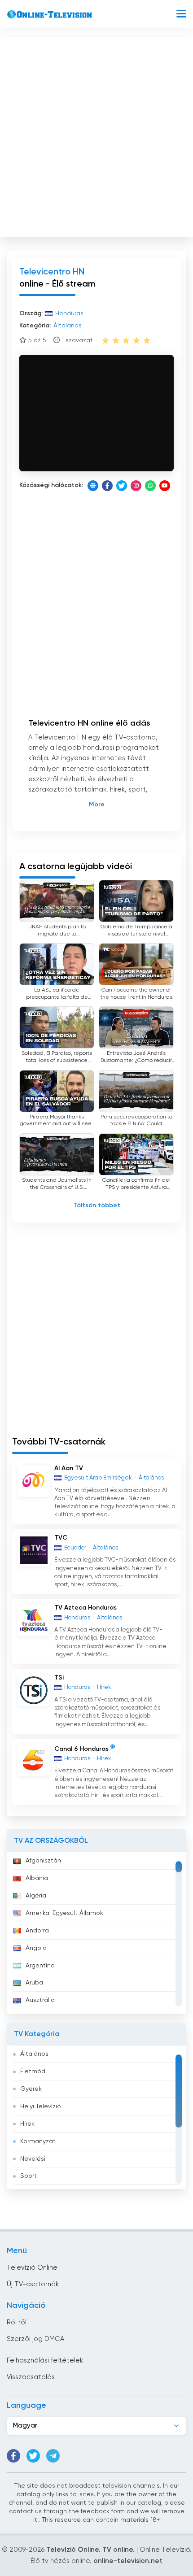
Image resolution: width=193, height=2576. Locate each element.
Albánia (37, 1878)
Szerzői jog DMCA (35, 2339)
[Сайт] (93, 486)
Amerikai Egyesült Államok (64, 1913)
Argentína (40, 1966)
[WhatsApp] (150, 486)
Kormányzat (38, 2141)
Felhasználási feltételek (45, 2361)
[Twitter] (122, 486)
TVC (61, 1538)
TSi (59, 1678)
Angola (36, 1948)
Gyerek (31, 2089)
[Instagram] (136, 486)
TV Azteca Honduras (86, 1608)
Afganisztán (43, 1861)
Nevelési (33, 2159)
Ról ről (17, 2322)
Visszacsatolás (31, 2377)
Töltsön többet (97, 1205)
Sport (29, 2176)
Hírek (27, 2124)
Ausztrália (40, 2000)
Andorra (37, 1931)
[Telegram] (53, 2456)
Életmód (33, 2071)
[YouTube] (165, 486)
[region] (96, 1933)
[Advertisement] (96, 135)
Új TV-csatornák (33, 2284)
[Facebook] (107, 486)
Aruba (34, 1983)
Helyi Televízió (41, 2106)
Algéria (36, 1896)
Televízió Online (32, 2268)
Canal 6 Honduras (81, 1749)
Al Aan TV (69, 1468)
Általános (34, 2054)
